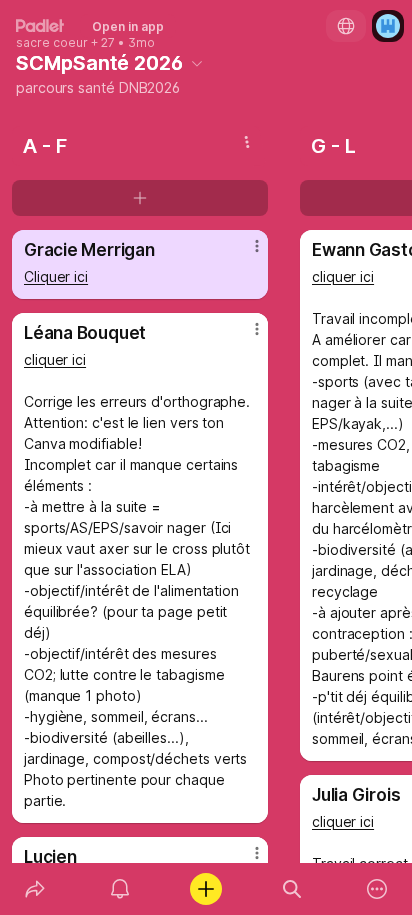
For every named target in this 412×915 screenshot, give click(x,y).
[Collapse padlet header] (197, 63)
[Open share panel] (35, 889)
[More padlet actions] (377, 889)
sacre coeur (52, 43)
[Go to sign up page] (388, 26)
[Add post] (206, 889)
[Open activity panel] (121, 889)
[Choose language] (346, 26)
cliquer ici (55, 359)
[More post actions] (244, 254)
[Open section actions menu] (247, 142)
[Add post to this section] (140, 198)
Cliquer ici (56, 276)
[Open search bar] (292, 889)
